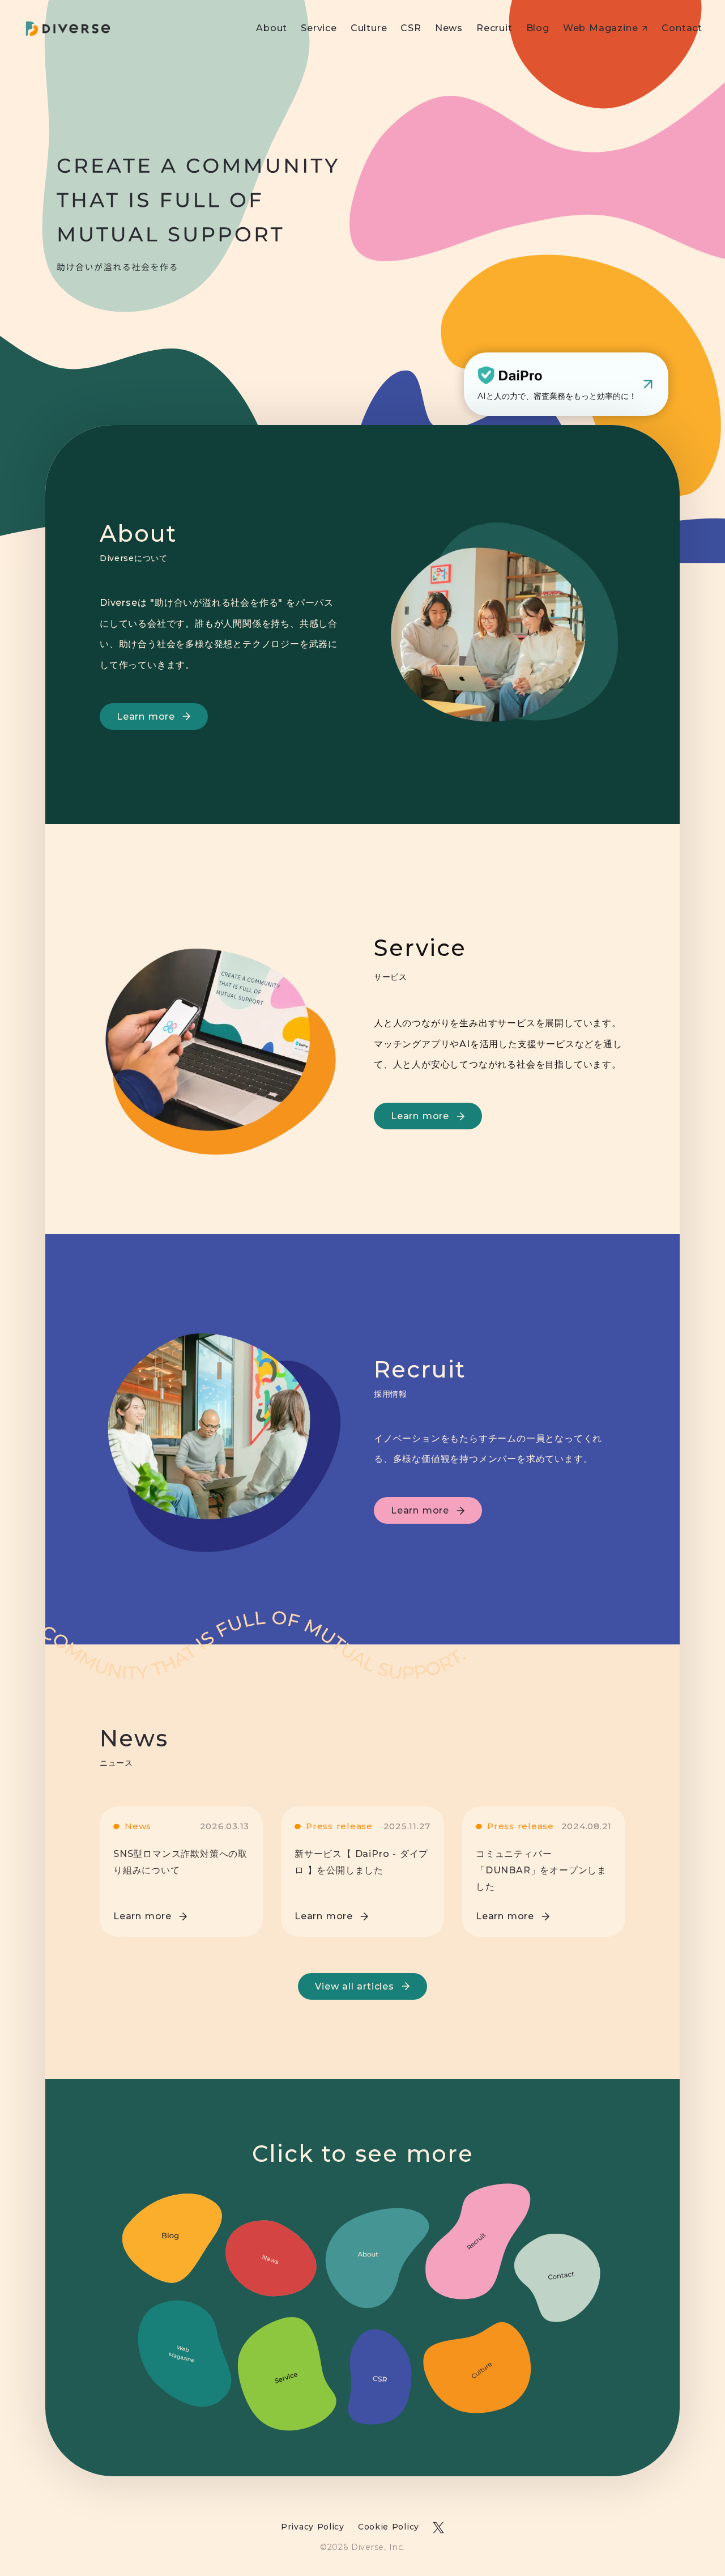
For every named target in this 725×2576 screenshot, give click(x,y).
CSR (411, 28)
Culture (369, 28)
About (272, 28)
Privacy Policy (313, 2527)
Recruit (494, 28)
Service (319, 28)
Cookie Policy (389, 2527)
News (449, 28)
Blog (538, 28)
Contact (682, 28)
